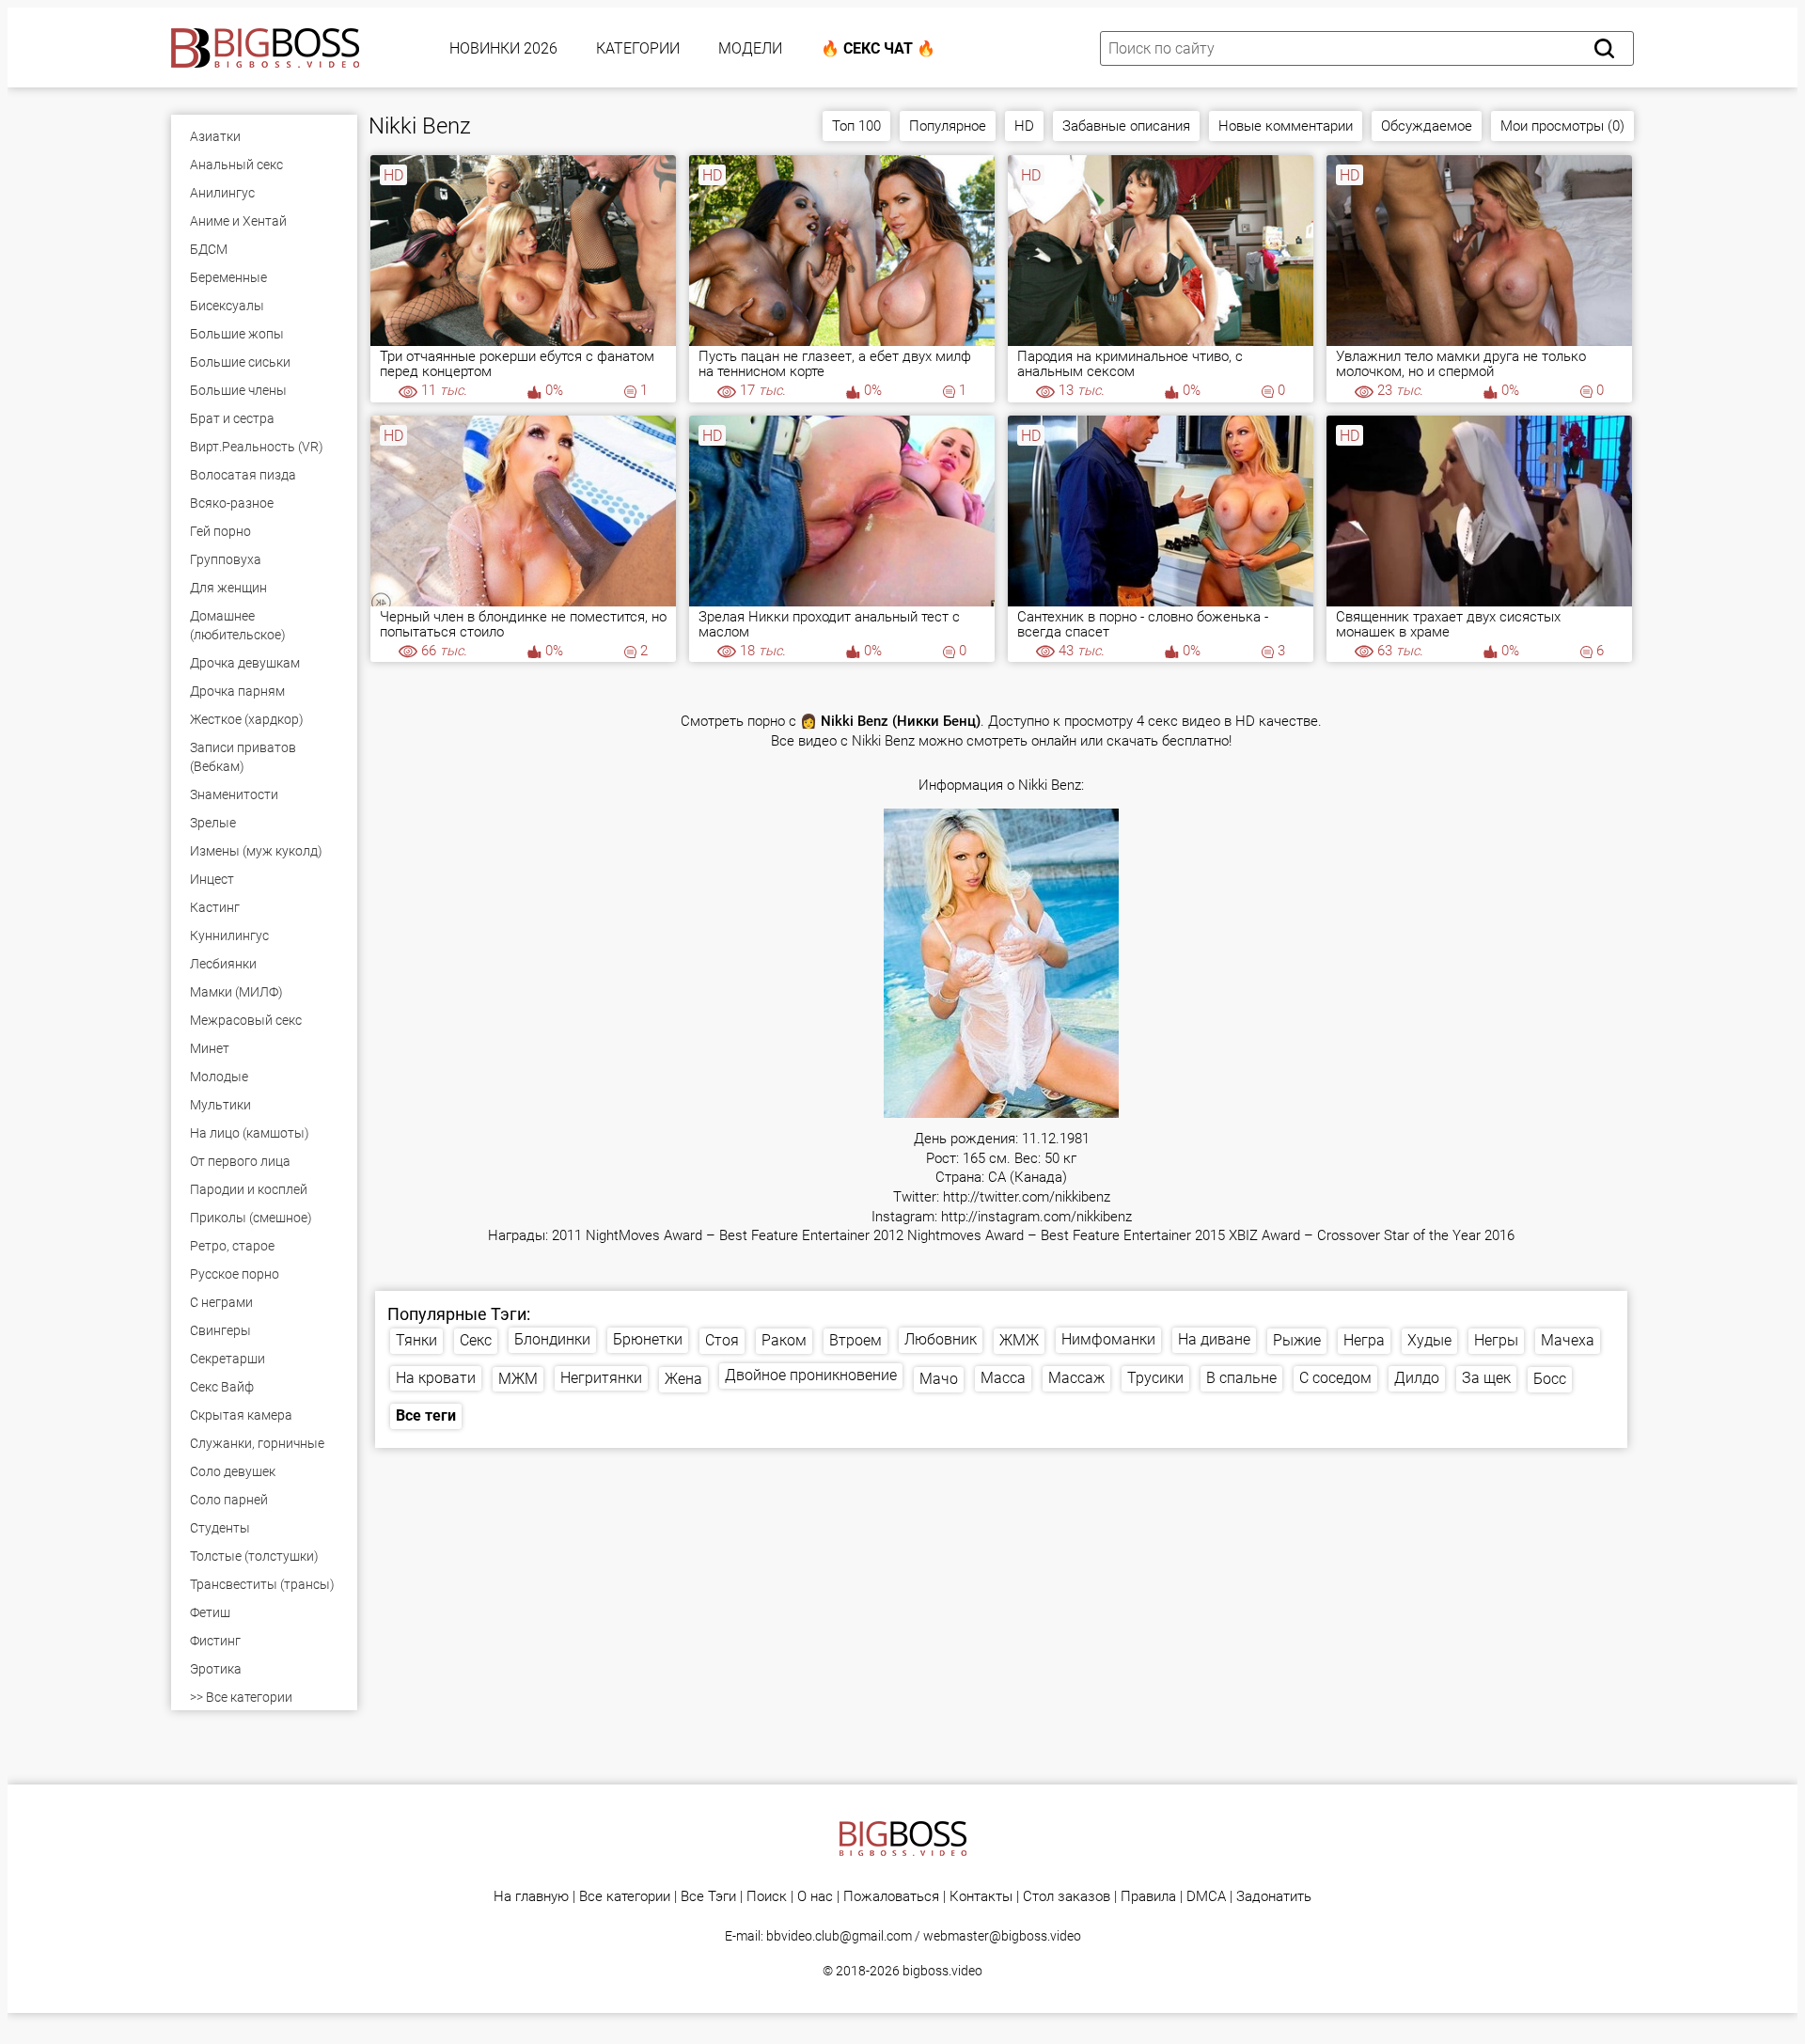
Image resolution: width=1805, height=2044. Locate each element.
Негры (1496, 1340)
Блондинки (552, 1339)
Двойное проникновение (811, 1375)
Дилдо (1417, 1378)
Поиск (767, 1897)
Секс (476, 1340)
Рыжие (1297, 1340)
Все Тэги (708, 1897)
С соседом (1335, 1378)
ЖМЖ (1019, 1340)
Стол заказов (1067, 1897)
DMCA (1206, 1897)
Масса (1003, 1378)
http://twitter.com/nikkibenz (1027, 1197)
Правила (1148, 1897)
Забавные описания (1126, 126)
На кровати (436, 1378)
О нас (815, 1897)
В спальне (1241, 1378)
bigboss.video (942, 1971)
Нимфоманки (1108, 1339)
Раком (784, 1340)
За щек (1486, 1378)
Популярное (948, 126)
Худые (1429, 1340)
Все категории (625, 1897)
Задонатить (1274, 1897)
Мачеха (1568, 1340)
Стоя (722, 1340)
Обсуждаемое (1427, 126)
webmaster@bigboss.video (1002, 1936)
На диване (1214, 1339)
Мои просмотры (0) (1562, 126)
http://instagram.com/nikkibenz (1036, 1217)
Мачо (939, 1379)
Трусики (1155, 1378)
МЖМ (518, 1379)
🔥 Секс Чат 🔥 (878, 48)
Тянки (416, 1340)
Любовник (941, 1339)
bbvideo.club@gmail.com (839, 1936)
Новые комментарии (1286, 126)
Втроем (855, 1340)
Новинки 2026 (503, 48)
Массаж (1076, 1378)
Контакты (981, 1897)
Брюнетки (648, 1339)
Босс (1550, 1379)
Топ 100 (856, 126)
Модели (750, 48)
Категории (638, 48)
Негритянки (601, 1378)
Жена (683, 1379)
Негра (1364, 1340)
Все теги (426, 1415)
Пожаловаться (891, 1897)
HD (1024, 126)
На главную (531, 1897)
